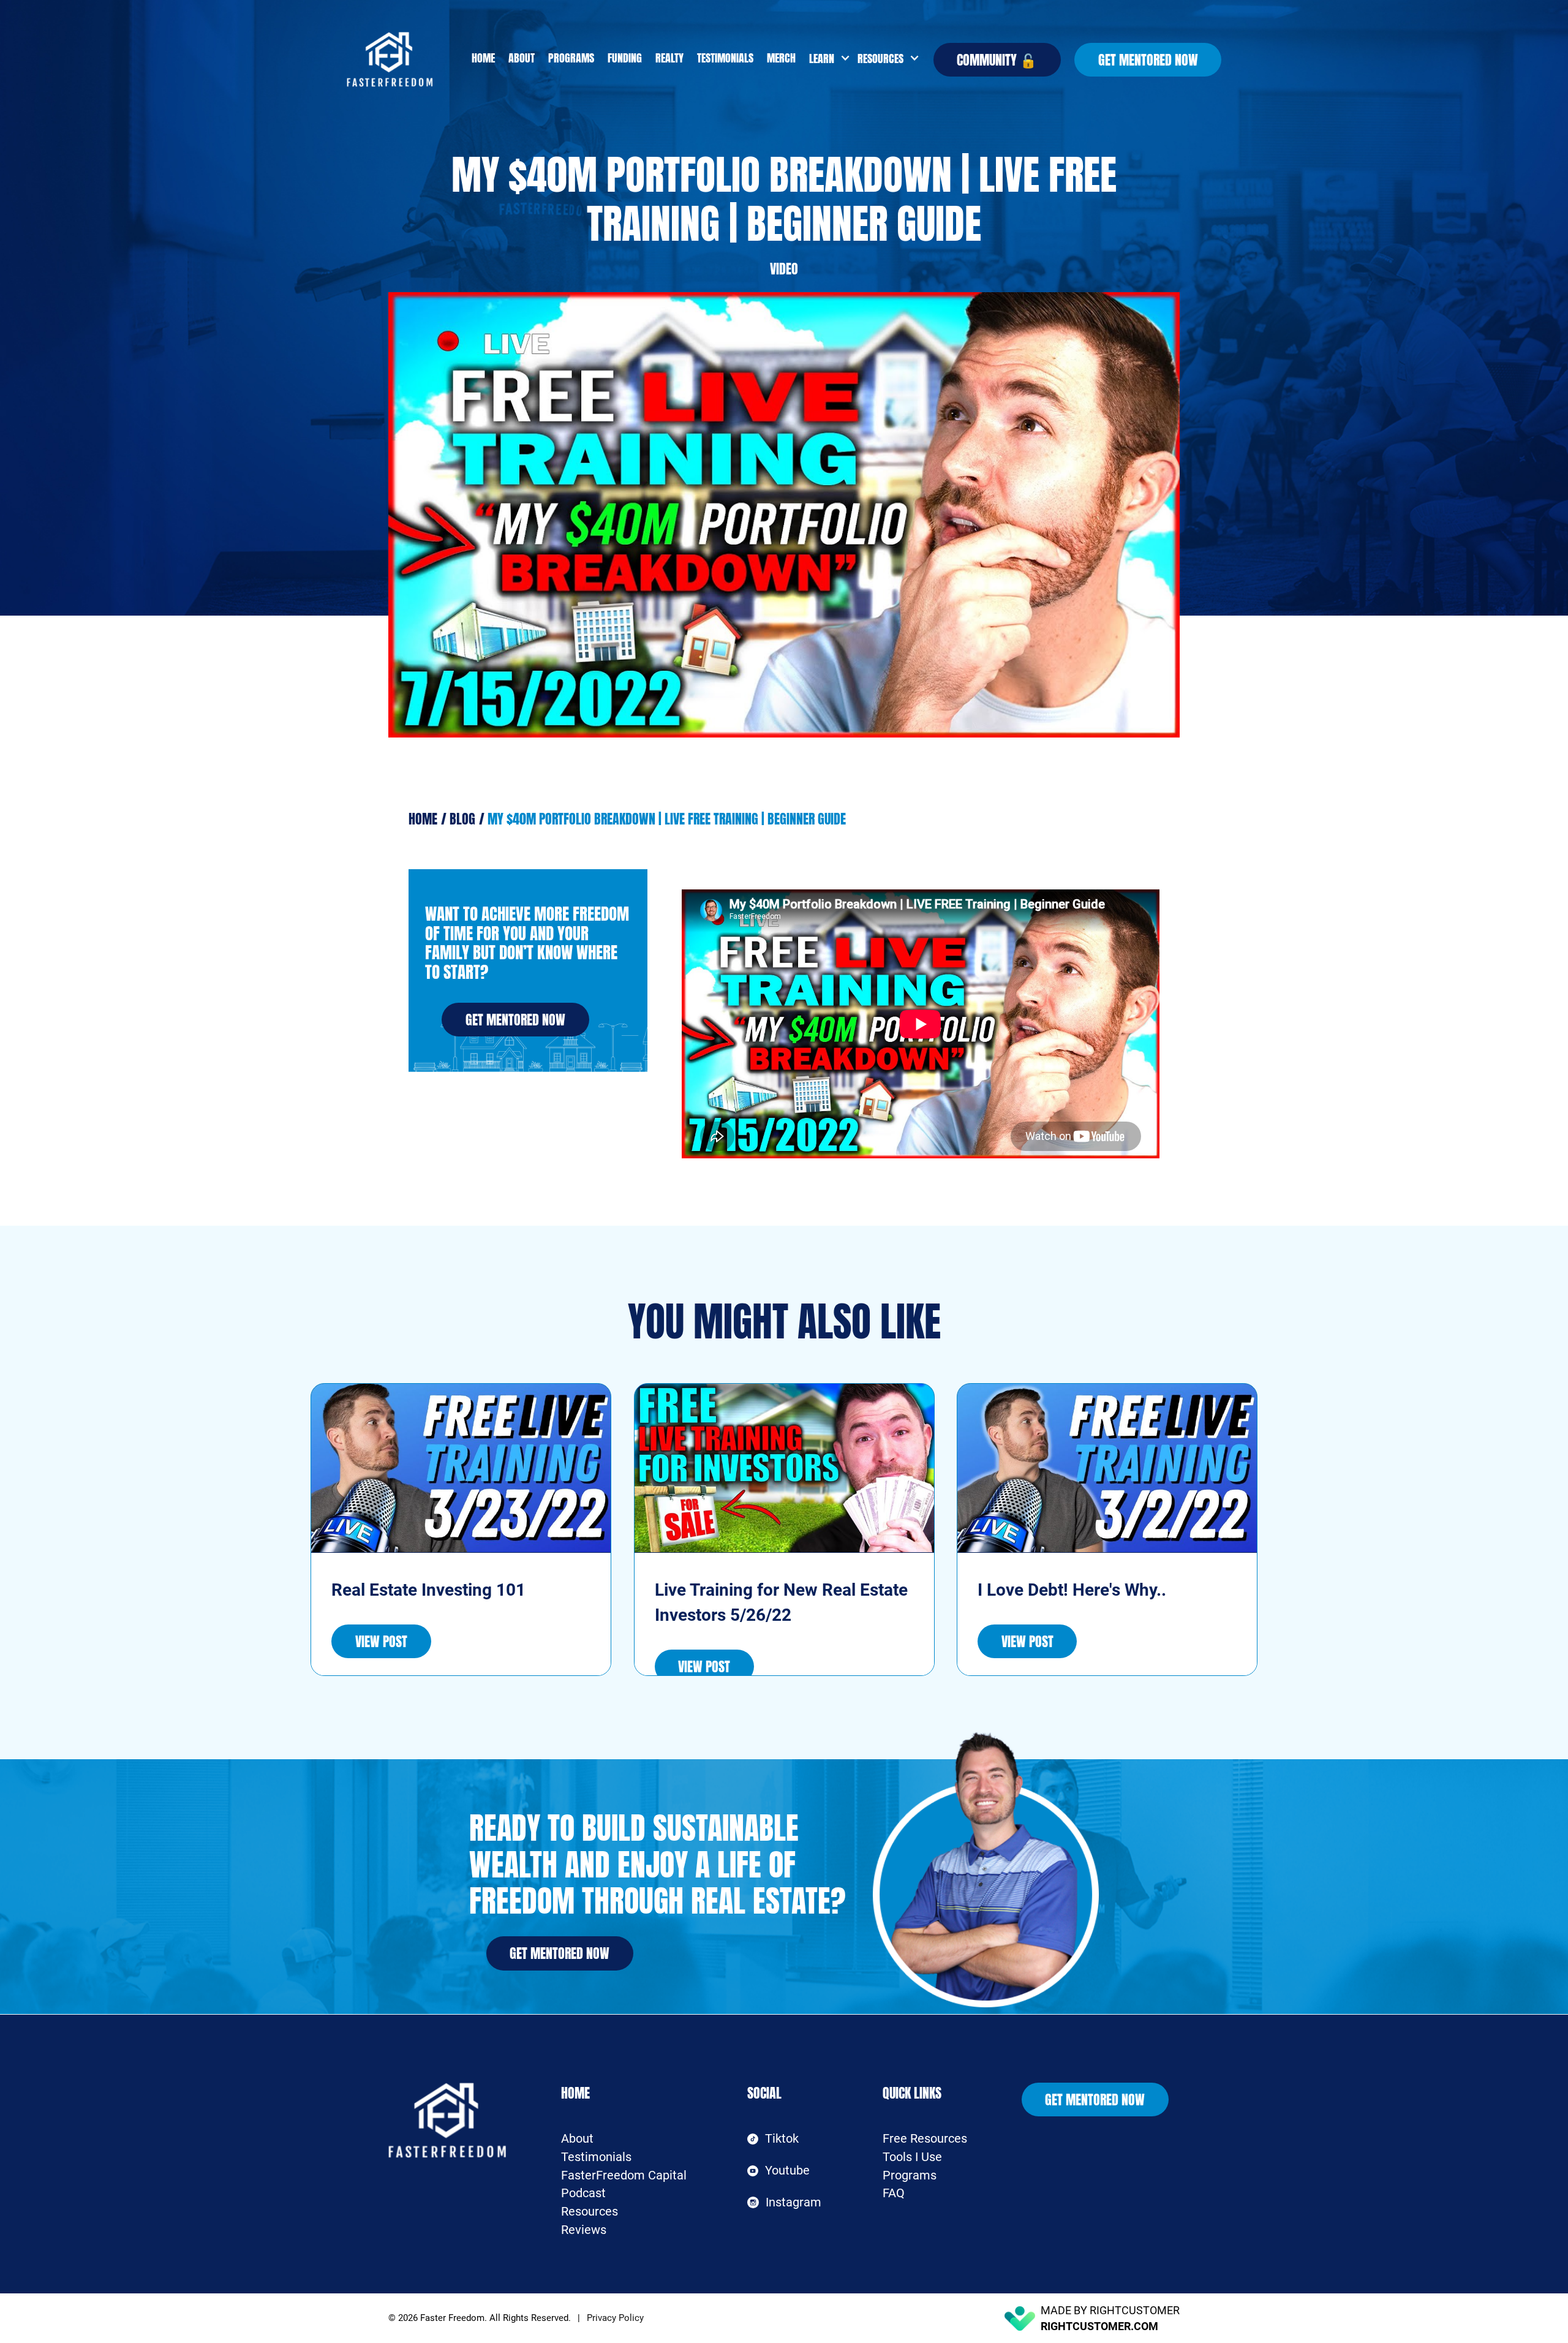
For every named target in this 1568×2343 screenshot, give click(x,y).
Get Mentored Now (1148, 60)
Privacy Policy (615, 2318)
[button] (827, 59)
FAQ (894, 2193)
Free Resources (925, 2139)
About (522, 58)
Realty (669, 58)
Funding (625, 58)
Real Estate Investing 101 (428, 1590)
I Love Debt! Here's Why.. (1072, 1590)
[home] (406, 59)
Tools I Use (912, 2157)
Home (483, 58)
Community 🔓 (997, 60)
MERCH (781, 58)
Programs (571, 58)
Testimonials (725, 58)
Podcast (583, 2193)
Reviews (584, 2230)
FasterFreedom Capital (624, 2175)
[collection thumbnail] (461, 1468)
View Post (381, 1641)
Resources (590, 2212)
